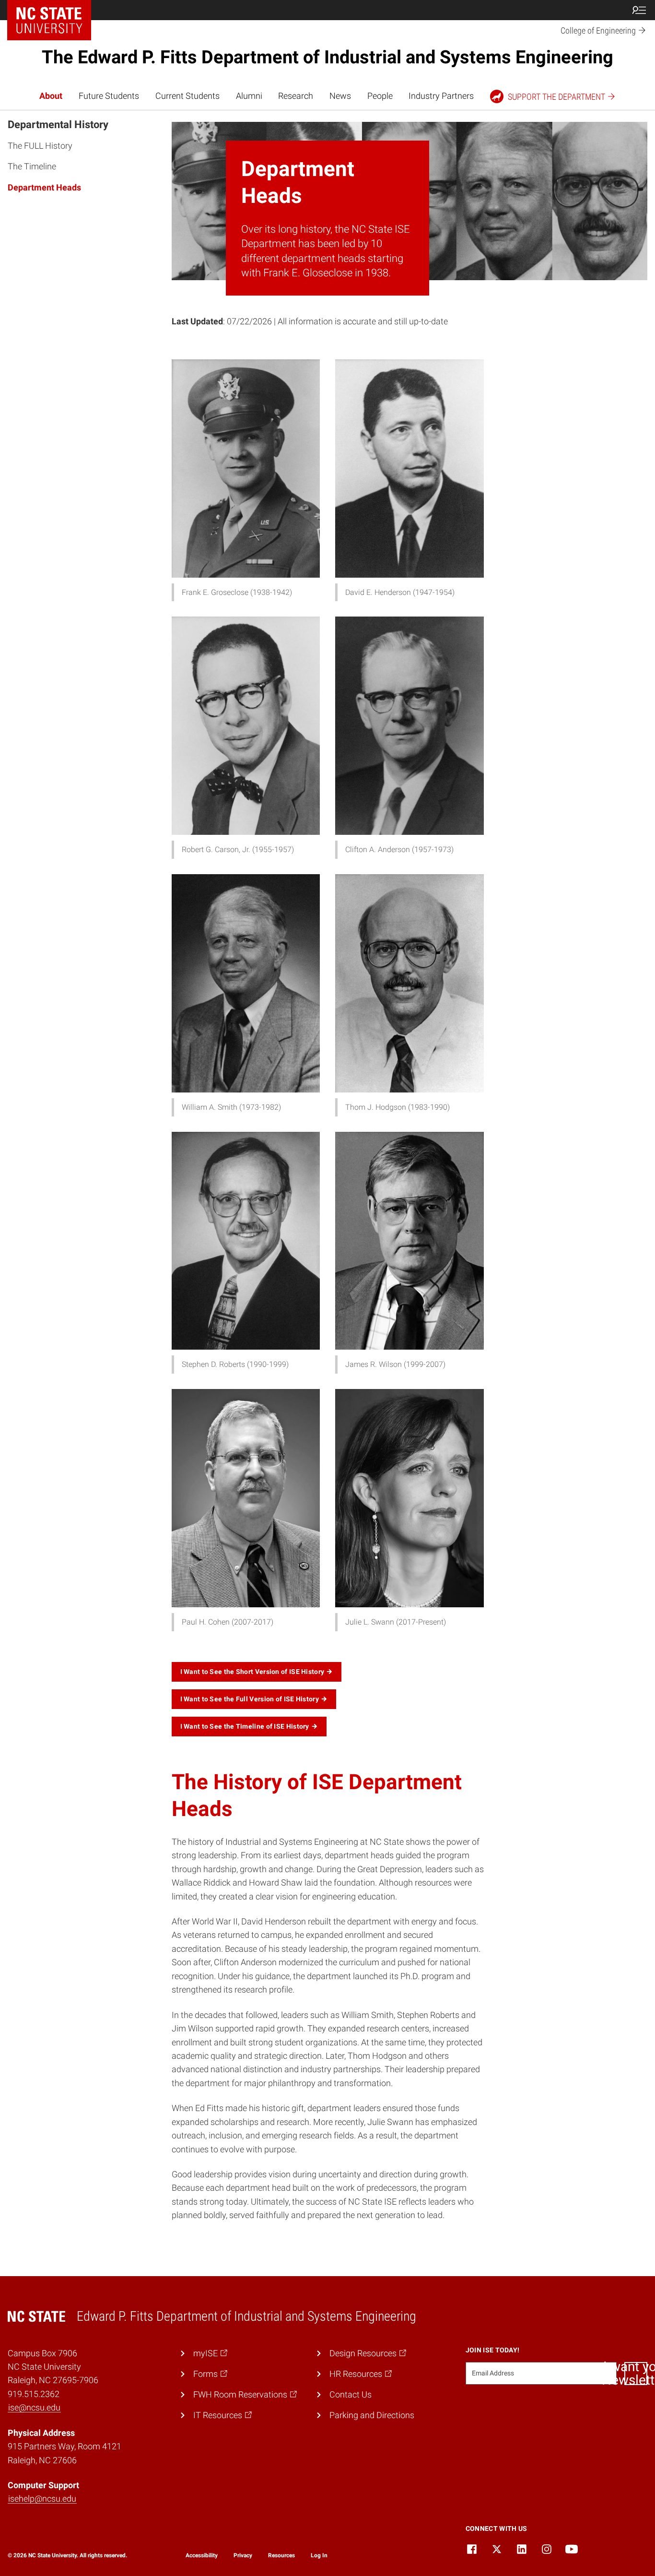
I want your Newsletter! (636, 2374)
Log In (319, 2555)
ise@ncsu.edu (34, 2408)
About (51, 96)
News (340, 96)
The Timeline (32, 166)
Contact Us (351, 2395)
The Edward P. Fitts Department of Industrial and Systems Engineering (327, 57)
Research (296, 96)
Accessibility (202, 2555)
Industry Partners (441, 96)
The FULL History (40, 146)
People (380, 96)
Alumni (249, 96)
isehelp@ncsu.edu (42, 2499)
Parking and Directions (372, 2415)
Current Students (187, 96)
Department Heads (44, 187)
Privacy (243, 2555)
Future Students (109, 96)
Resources (281, 2555)
